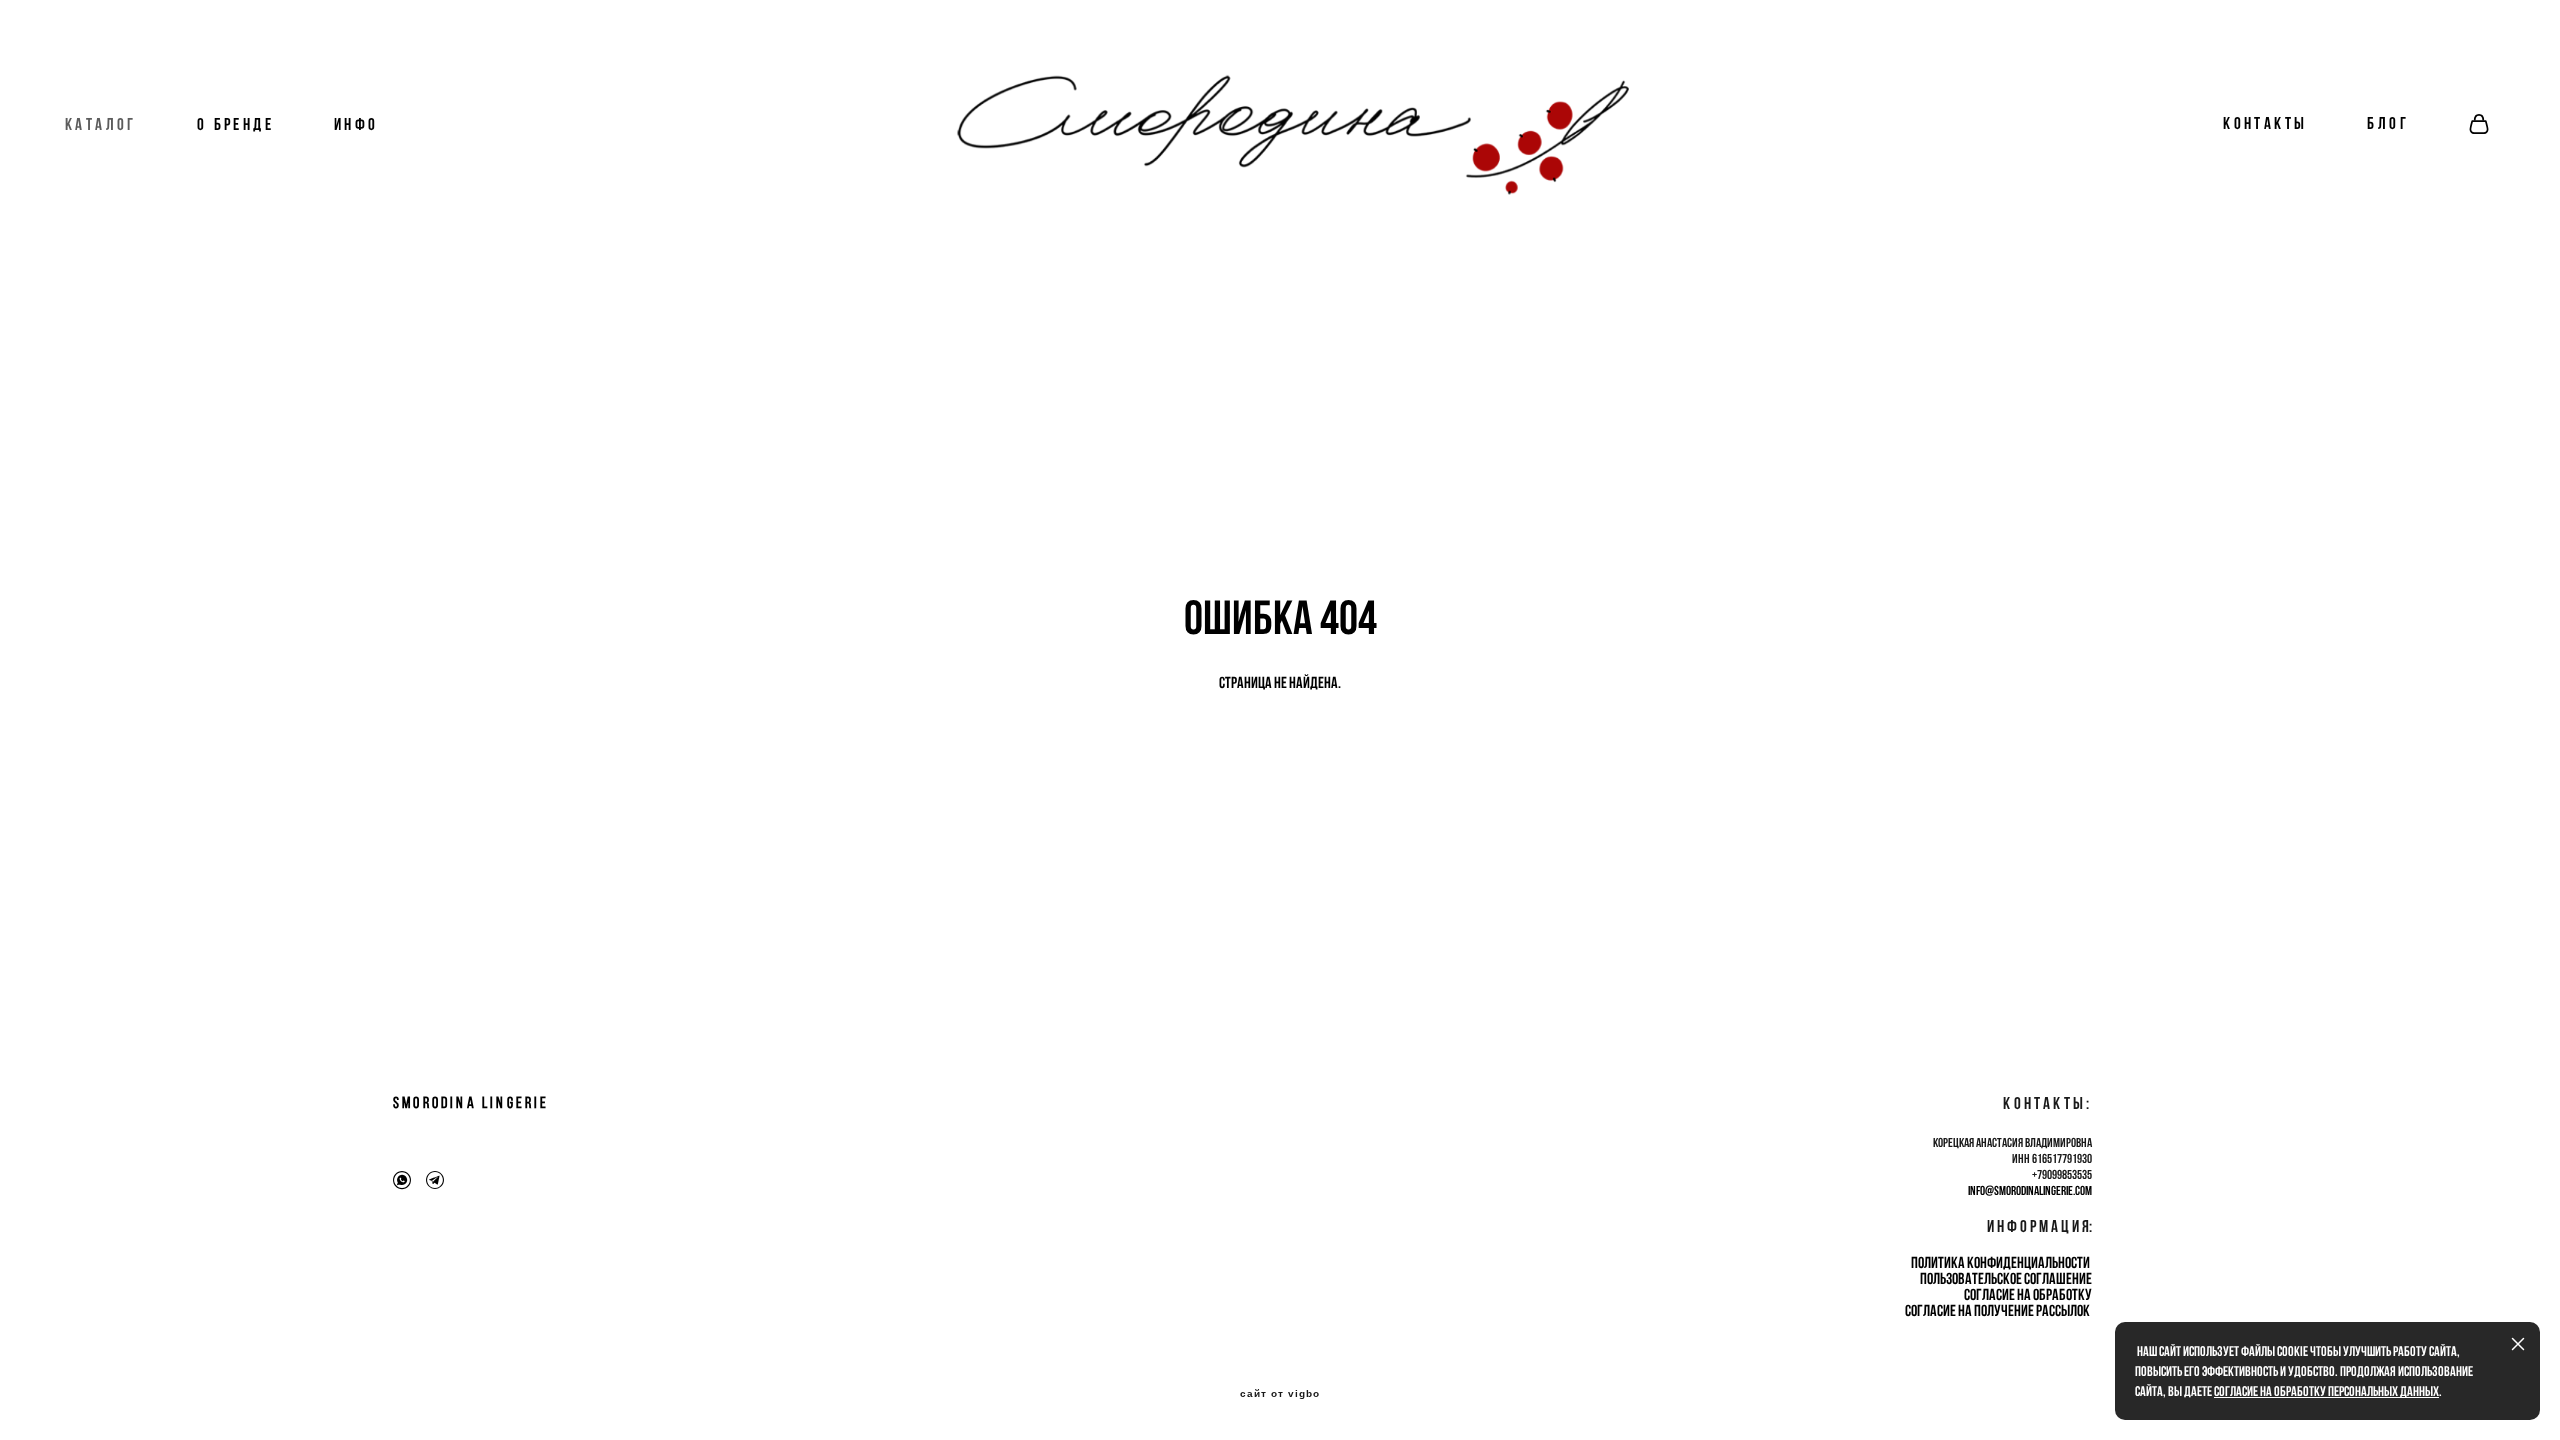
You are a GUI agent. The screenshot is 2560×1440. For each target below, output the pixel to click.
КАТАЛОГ (101, 124)
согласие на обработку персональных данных (2326, 1391)
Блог (2388, 123)
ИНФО (356, 124)
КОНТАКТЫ (2265, 123)
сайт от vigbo (1280, 1394)
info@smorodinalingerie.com (2030, 1190)
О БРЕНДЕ (235, 124)
